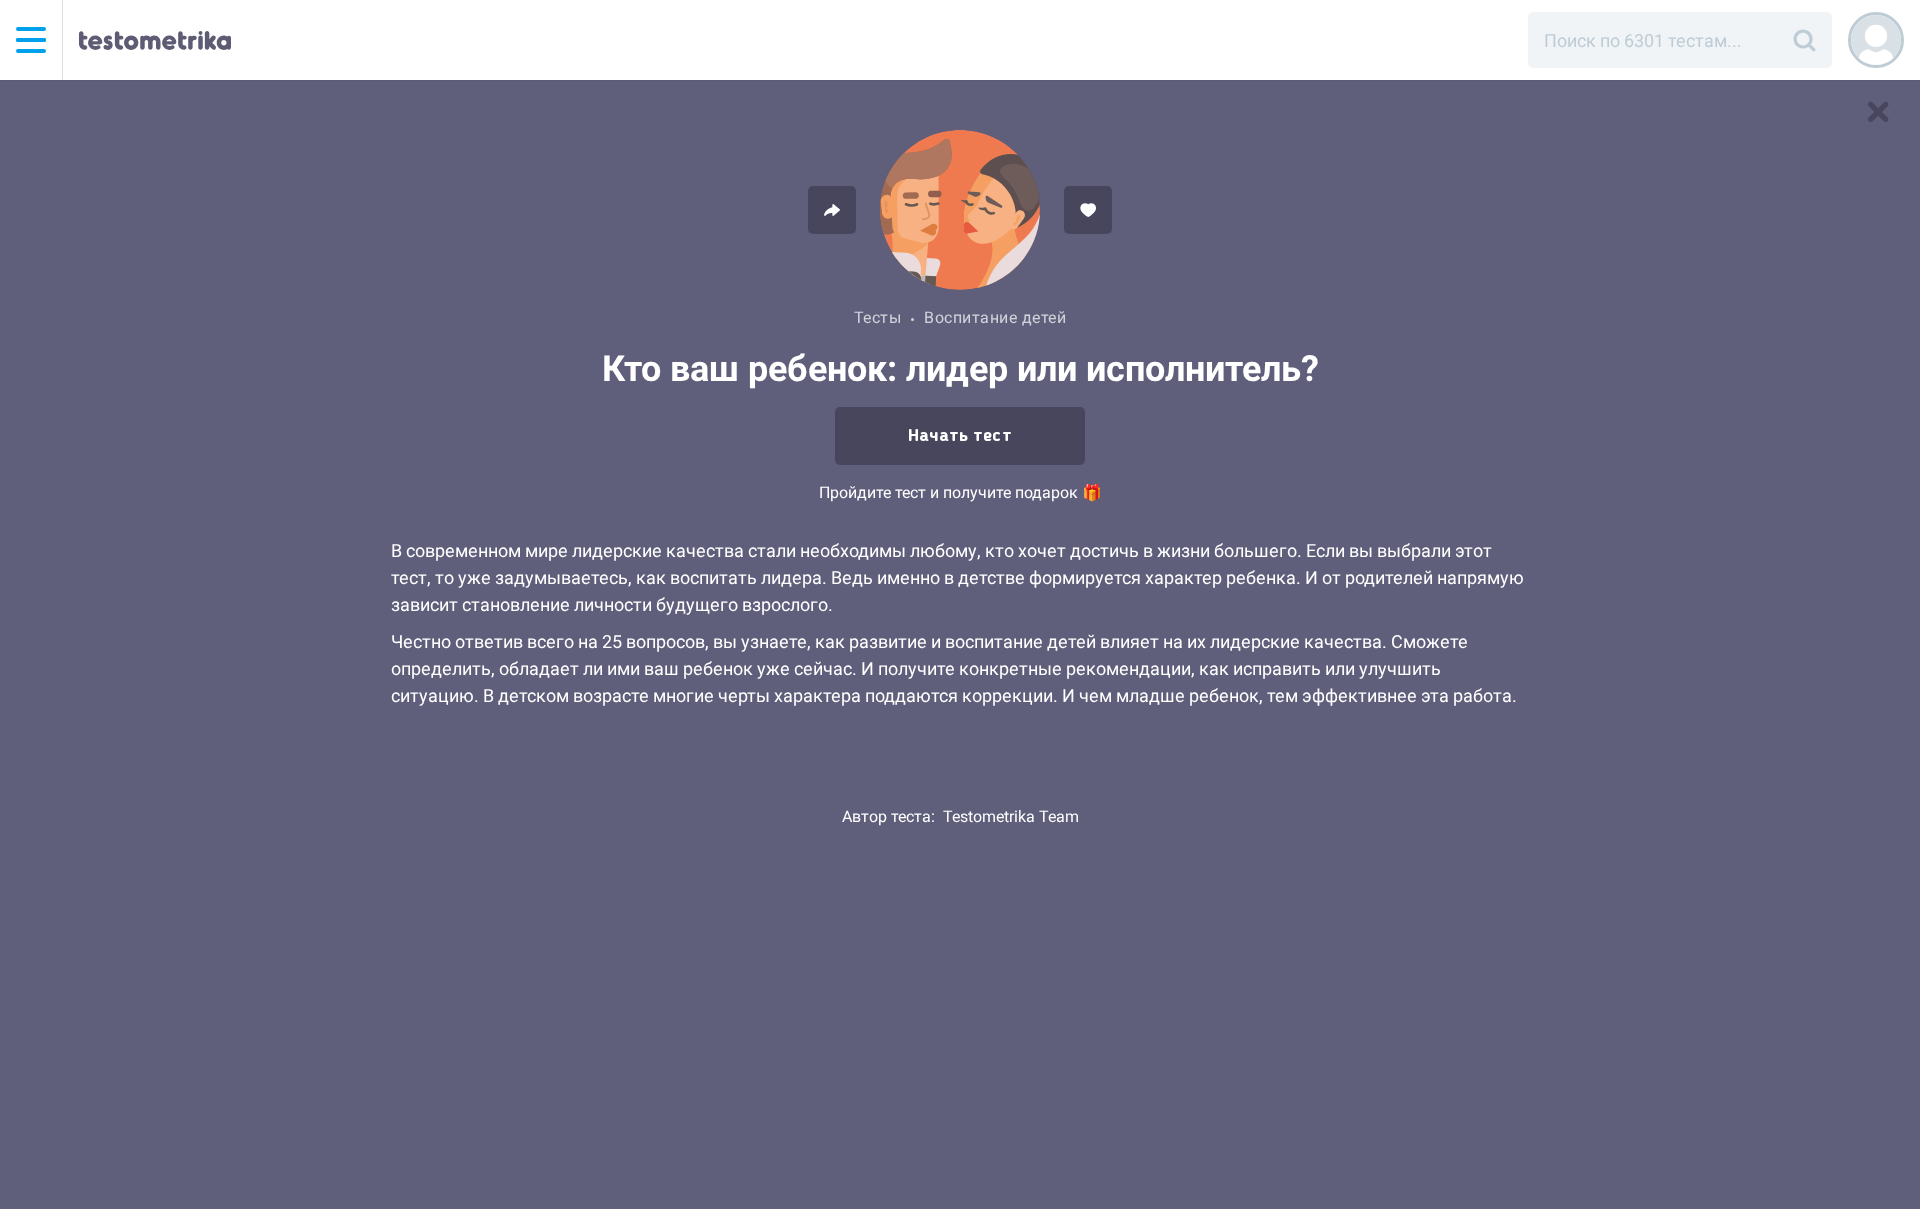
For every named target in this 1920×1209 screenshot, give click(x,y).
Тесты (878, 317)
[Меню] (31, 40)
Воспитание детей (995, 317)
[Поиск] (1804, 40)
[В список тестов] (1878, 112)
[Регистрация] (1876, 40)
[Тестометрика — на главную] (155, 40)
